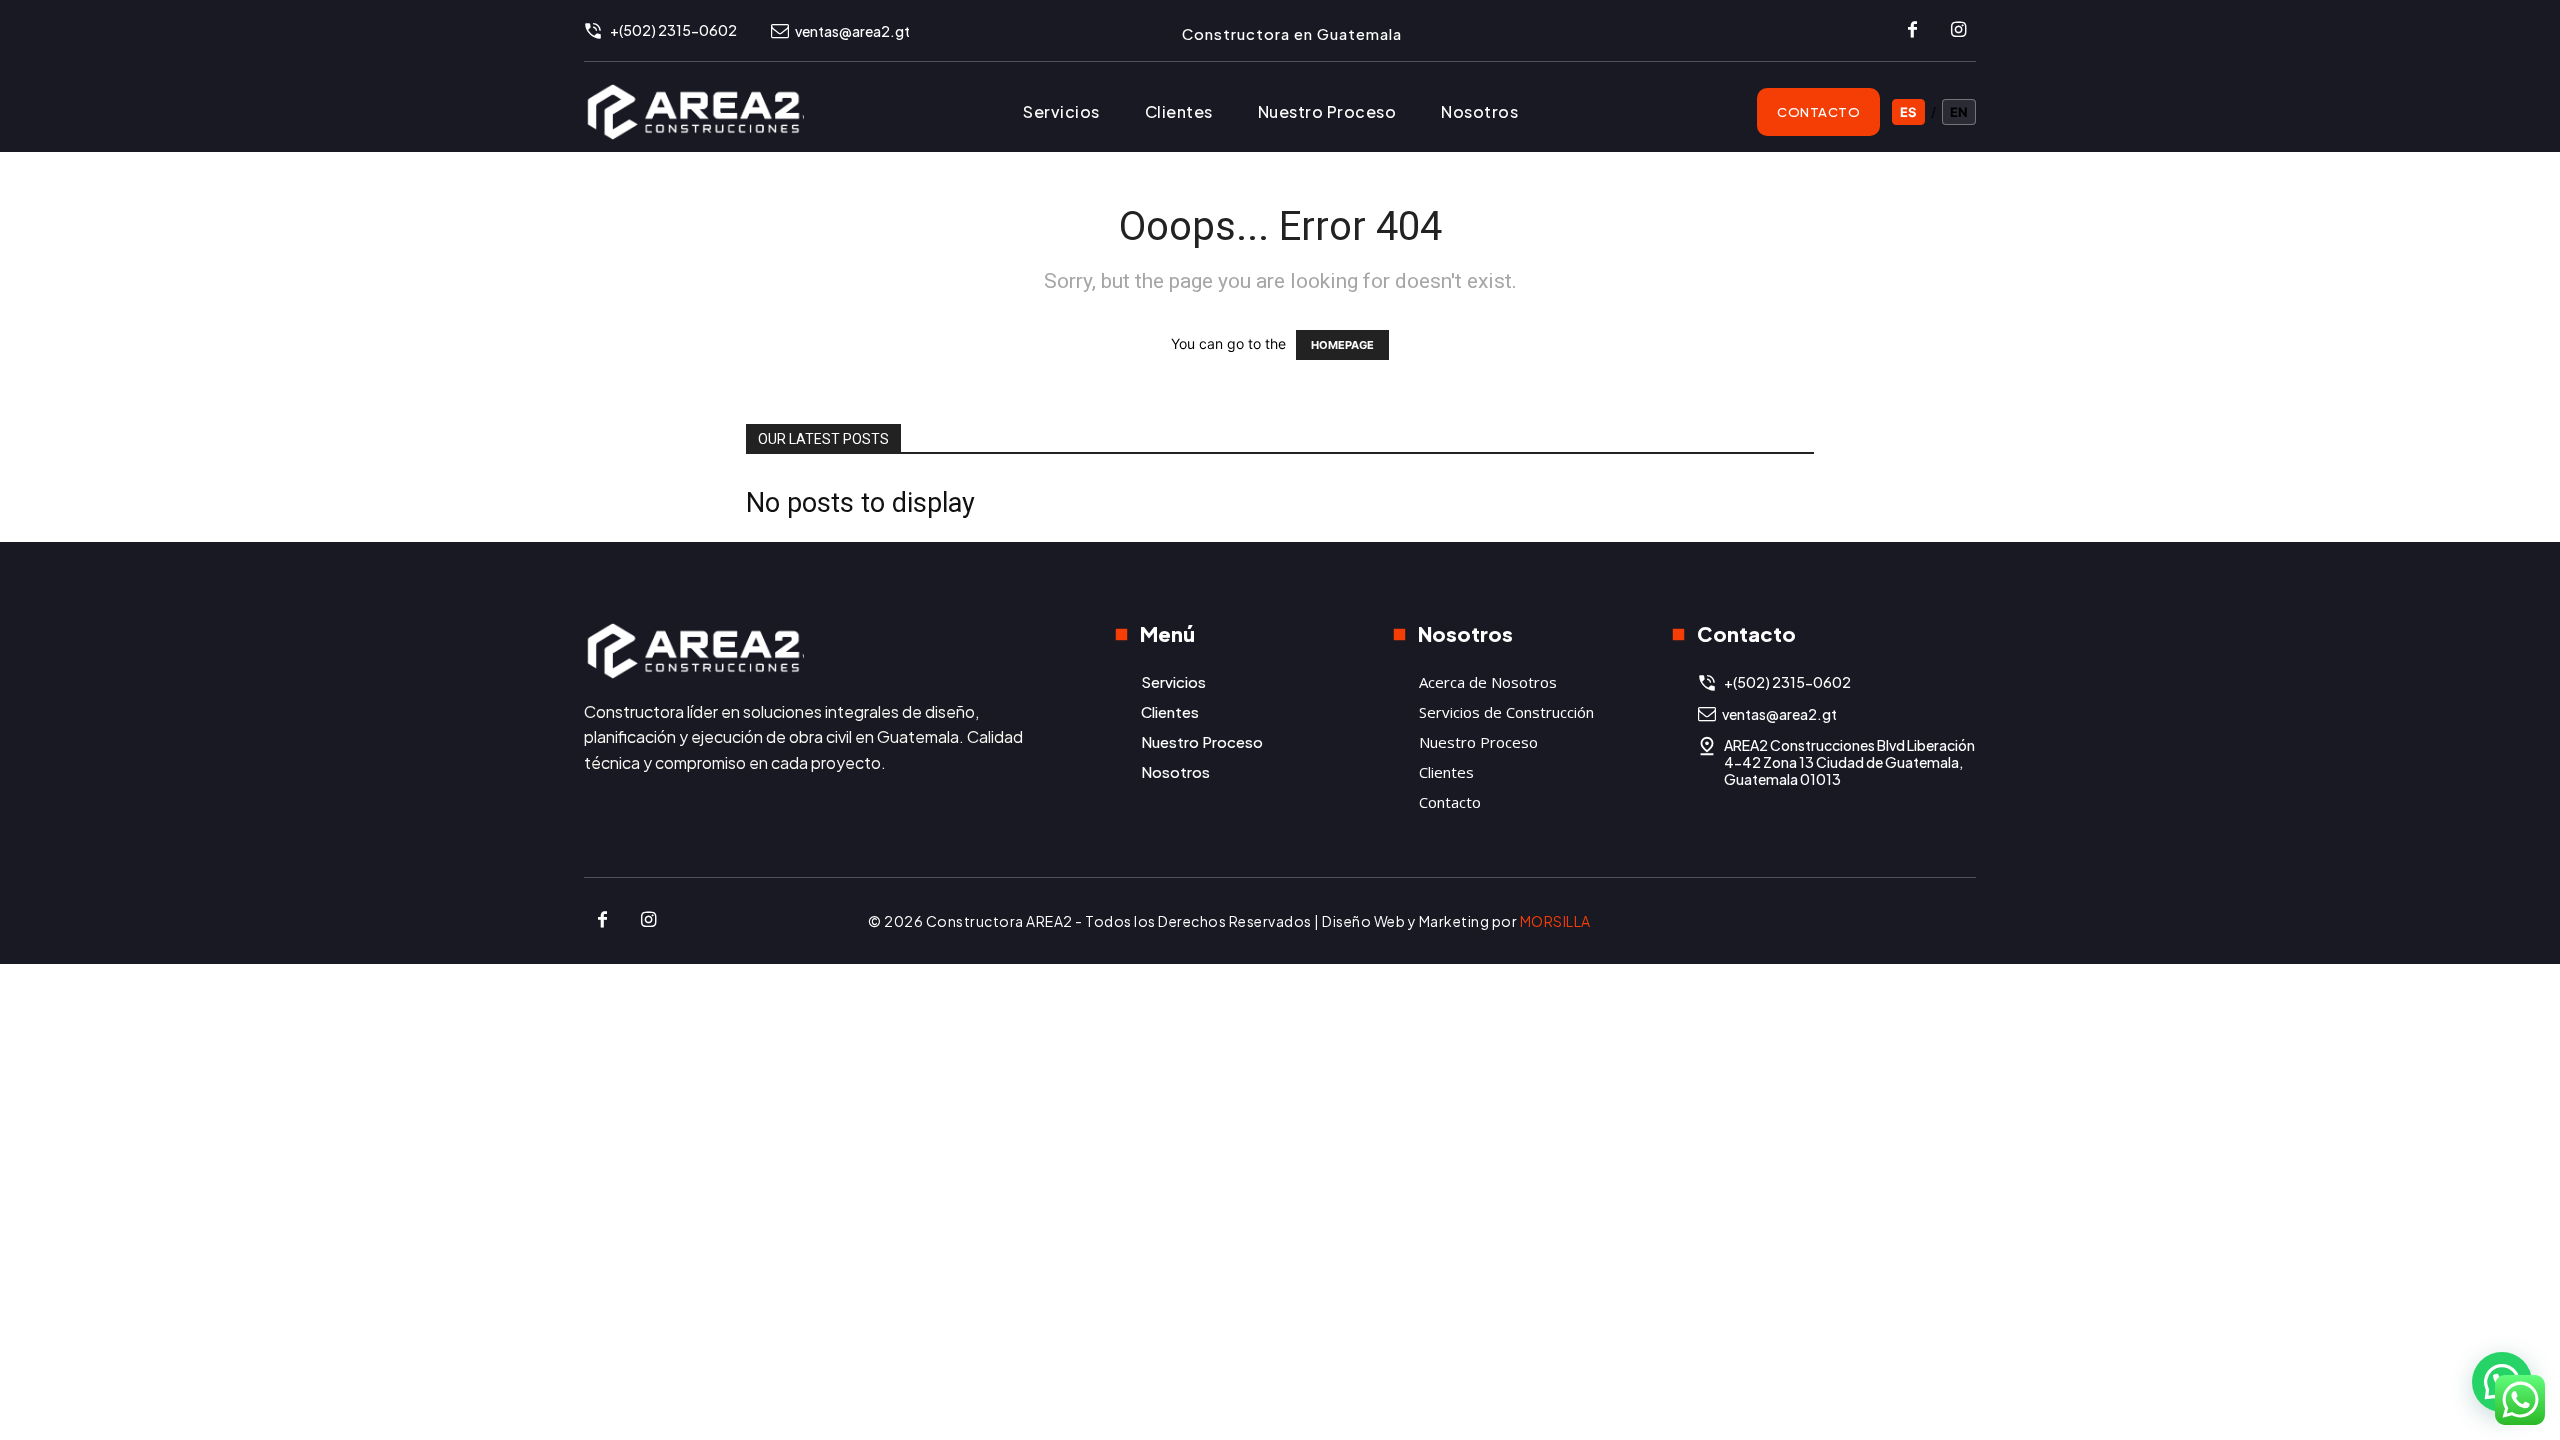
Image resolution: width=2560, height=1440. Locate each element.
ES (1908, 112)
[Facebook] (1912, 31)
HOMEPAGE (1342, 345)
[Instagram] (1958, 31)
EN (1959, 112)
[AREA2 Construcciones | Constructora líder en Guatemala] (812, 650)
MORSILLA (1555, 921)
